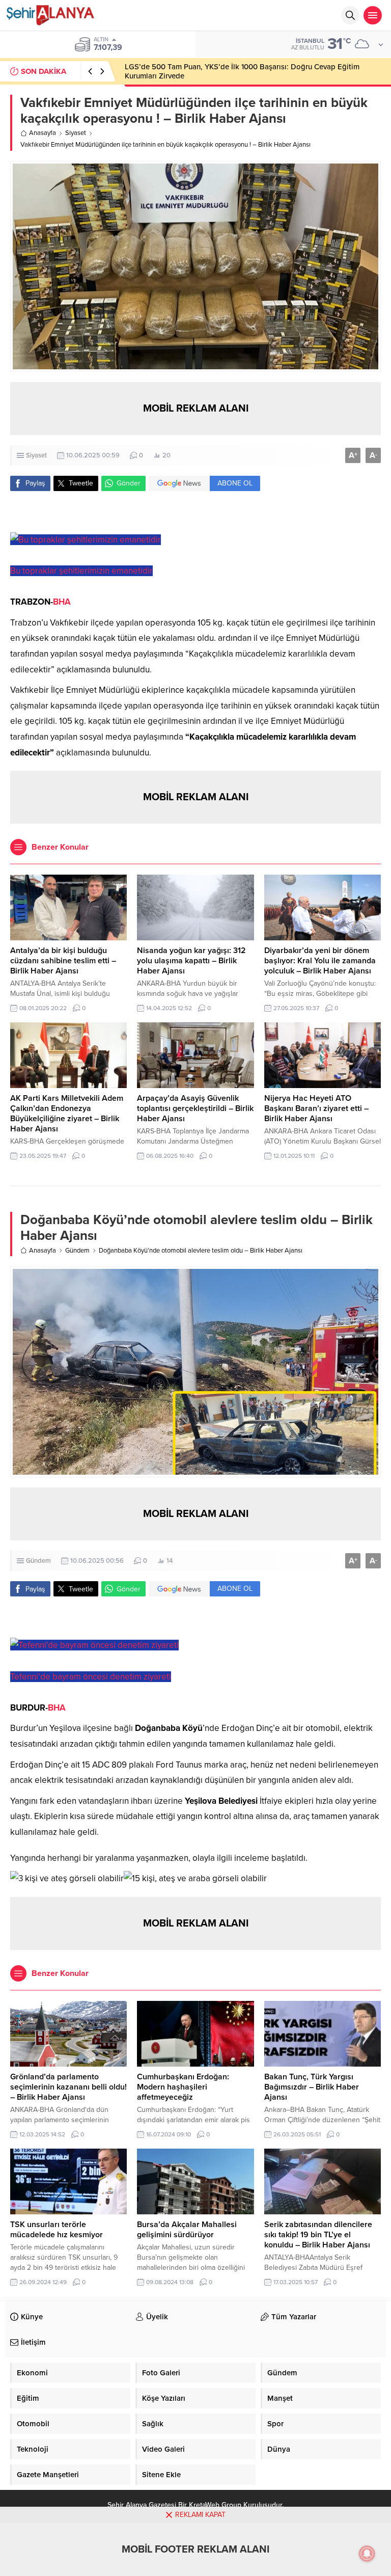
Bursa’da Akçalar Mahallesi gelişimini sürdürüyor (187, 2230)
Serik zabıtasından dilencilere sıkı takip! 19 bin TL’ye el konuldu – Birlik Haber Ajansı (318, 2235)
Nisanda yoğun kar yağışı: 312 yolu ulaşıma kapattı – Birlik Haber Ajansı (191, 961)
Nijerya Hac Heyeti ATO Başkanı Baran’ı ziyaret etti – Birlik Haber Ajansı (316, 1108)
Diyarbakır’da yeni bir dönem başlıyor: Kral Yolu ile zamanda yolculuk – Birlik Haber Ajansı (320, 961)
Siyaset (76, 133)
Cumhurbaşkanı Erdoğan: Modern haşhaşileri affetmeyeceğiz (183, 2087)
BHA (62, 602)
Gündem (77, 1251)
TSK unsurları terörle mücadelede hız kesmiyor (57, 2230)
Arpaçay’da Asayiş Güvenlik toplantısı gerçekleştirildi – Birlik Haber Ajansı (195, 1108)
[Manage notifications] (367, 2554)
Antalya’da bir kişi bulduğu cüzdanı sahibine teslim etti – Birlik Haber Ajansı (63, 961)
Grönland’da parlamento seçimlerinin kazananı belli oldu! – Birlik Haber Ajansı (68, 2087)
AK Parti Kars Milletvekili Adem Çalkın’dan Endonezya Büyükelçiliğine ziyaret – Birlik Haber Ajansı (67, 1114)
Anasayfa (43, 133)
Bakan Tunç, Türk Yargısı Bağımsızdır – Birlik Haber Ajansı (312, 2087)
